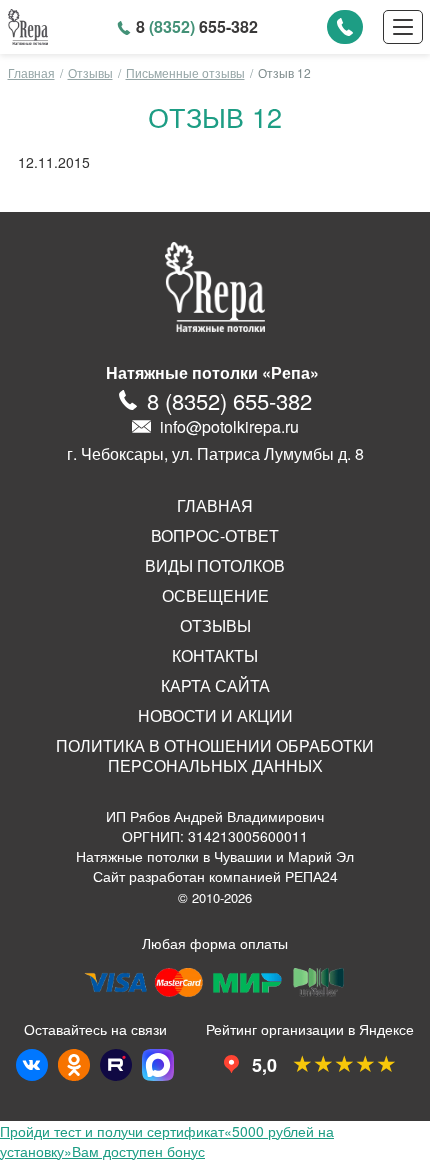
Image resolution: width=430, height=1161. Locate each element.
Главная (31, 72)
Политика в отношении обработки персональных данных (215, 756)
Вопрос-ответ (215, 536)
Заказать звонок (345, 27)
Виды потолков (215, 566)
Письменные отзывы (185, 72)
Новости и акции (215, 716)
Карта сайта (215, 686)
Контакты (215, 656)
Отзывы (90, 72)
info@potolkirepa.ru (229, 426)
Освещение (215, 596)
